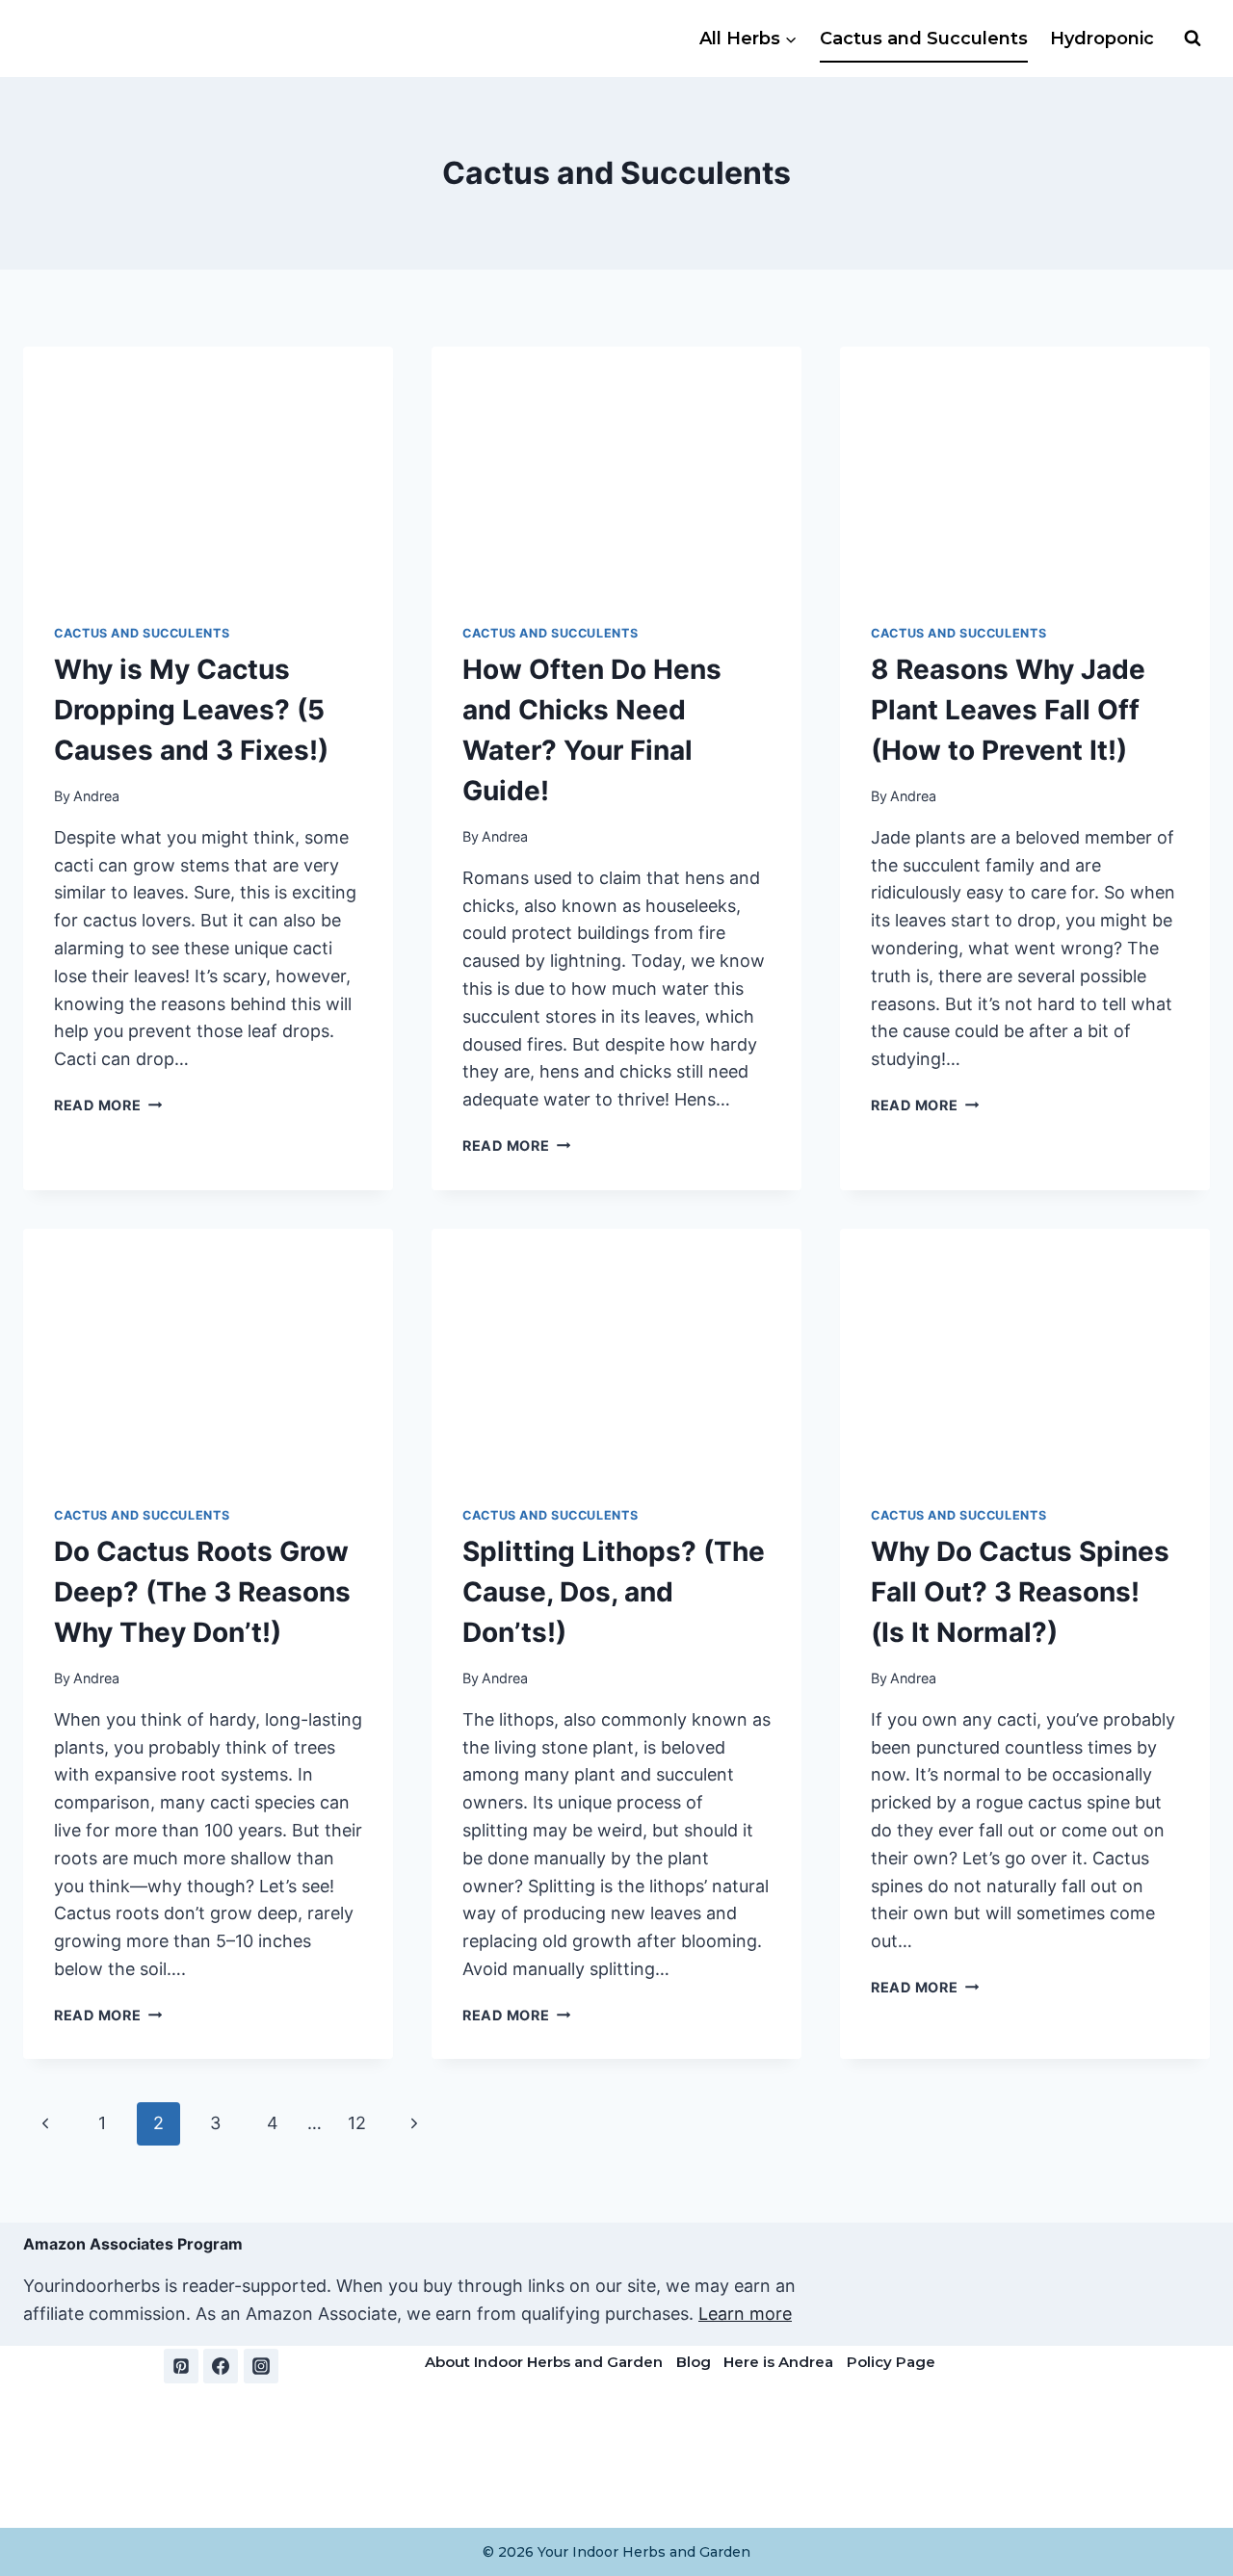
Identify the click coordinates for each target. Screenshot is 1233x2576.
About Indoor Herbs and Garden (544, 2362)
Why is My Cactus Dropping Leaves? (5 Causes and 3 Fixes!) (191, 710)
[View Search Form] (1193, 39)
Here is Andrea (778, 2362)
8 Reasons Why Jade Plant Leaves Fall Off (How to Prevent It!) (1008, 710)
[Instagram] (261, 2366)
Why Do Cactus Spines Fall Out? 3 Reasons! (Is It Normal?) (1020, 1592)
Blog (694, 2362)
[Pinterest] (181, 2366)
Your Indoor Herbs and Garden (644, 2552)
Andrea (96, 796)
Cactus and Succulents (924, 39)
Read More (108, 1105)
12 (357, 2123)
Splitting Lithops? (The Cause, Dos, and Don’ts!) (614, 1592)
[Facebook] (221, 2366)
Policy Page (891, 2362)
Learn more (745, 2314)
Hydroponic (1102, 39)
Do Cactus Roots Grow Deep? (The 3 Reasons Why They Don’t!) (202, 1592)
